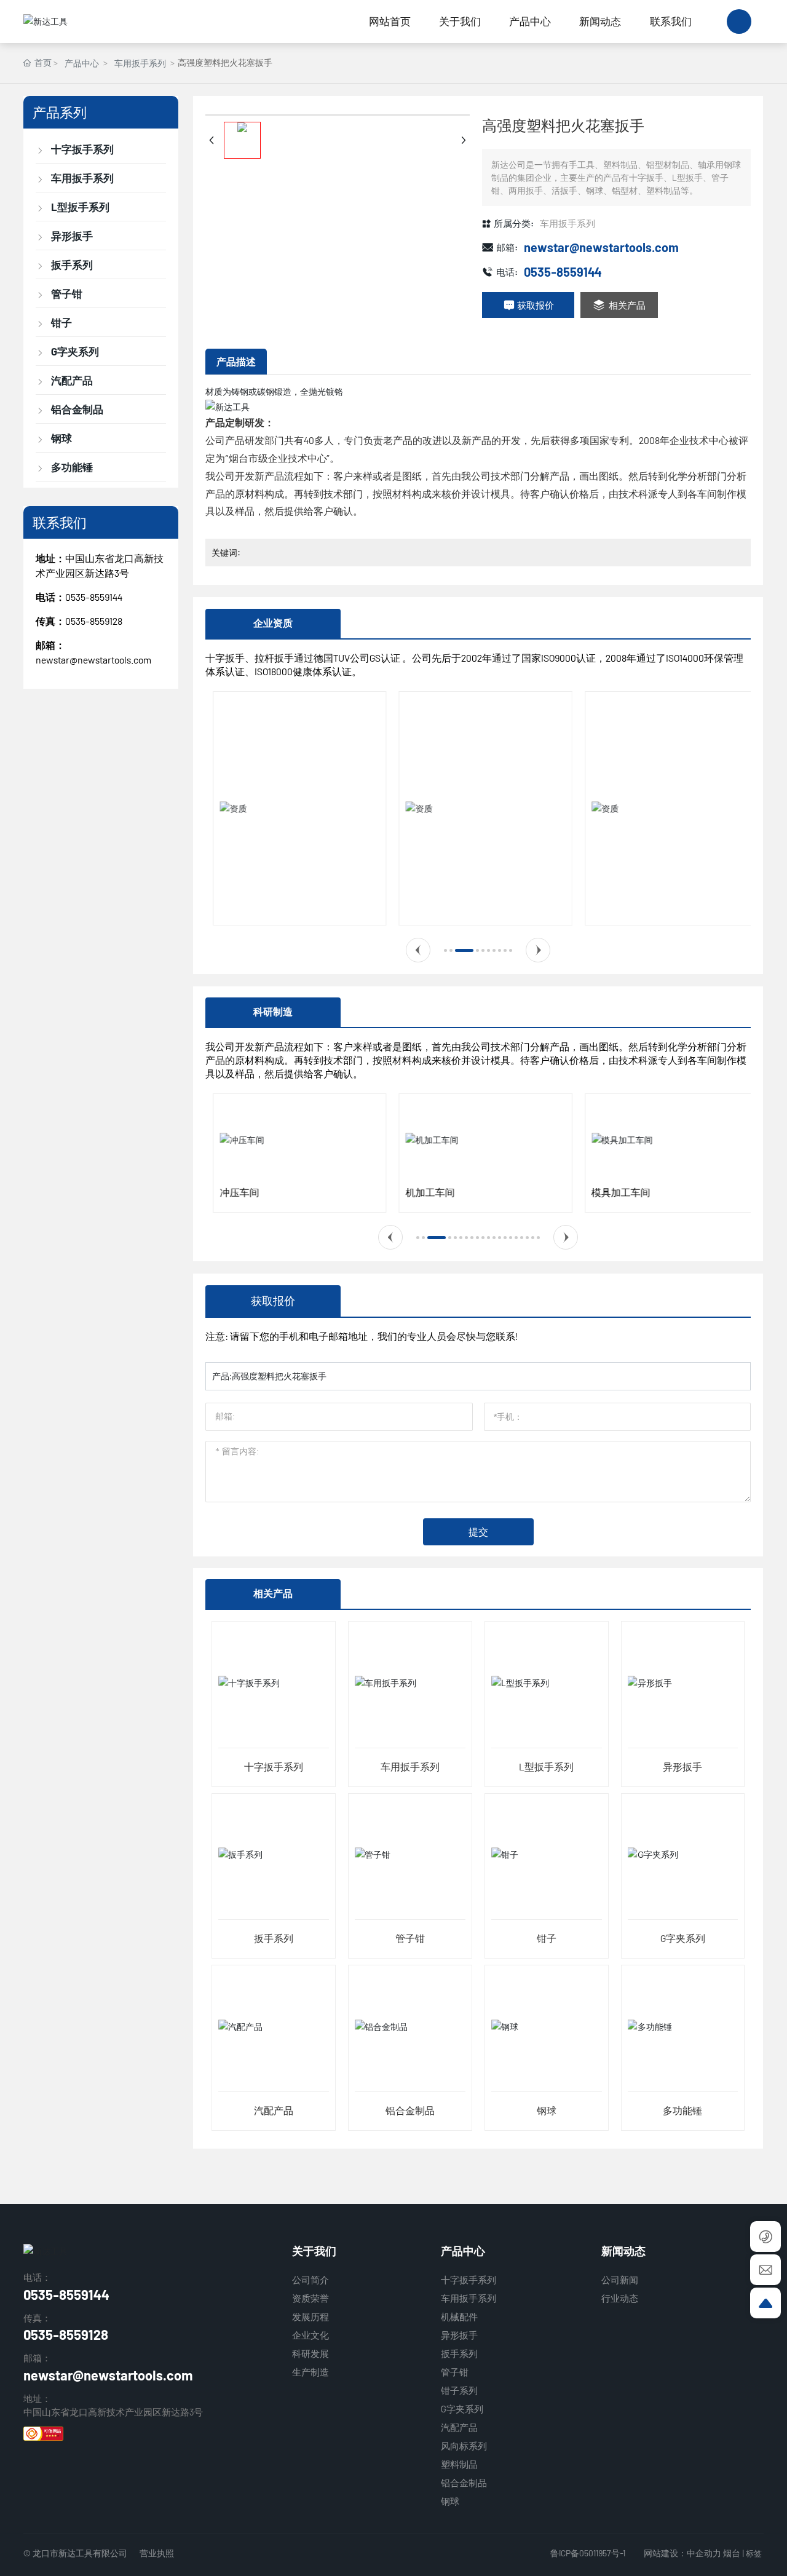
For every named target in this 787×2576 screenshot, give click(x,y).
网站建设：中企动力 (682, 2553)
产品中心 (82, 63)
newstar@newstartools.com (93, 660)
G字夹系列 (683, 1938)
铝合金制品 (410, 2110)
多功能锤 (682, 2110)
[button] (418, 950)
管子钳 (410, 1938)
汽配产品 (274, 2110)
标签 (754, 2553)
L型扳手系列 (546, 1766)
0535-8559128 (66, 2334)
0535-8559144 (94, 597)
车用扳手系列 (140, 63)
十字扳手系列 (274, 1766)
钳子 (547, 1938)
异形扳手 (682, 1766)
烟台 (732, 2553)
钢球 (547, 2110)
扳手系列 (274, 1938)
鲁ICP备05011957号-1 (588, 2553)
